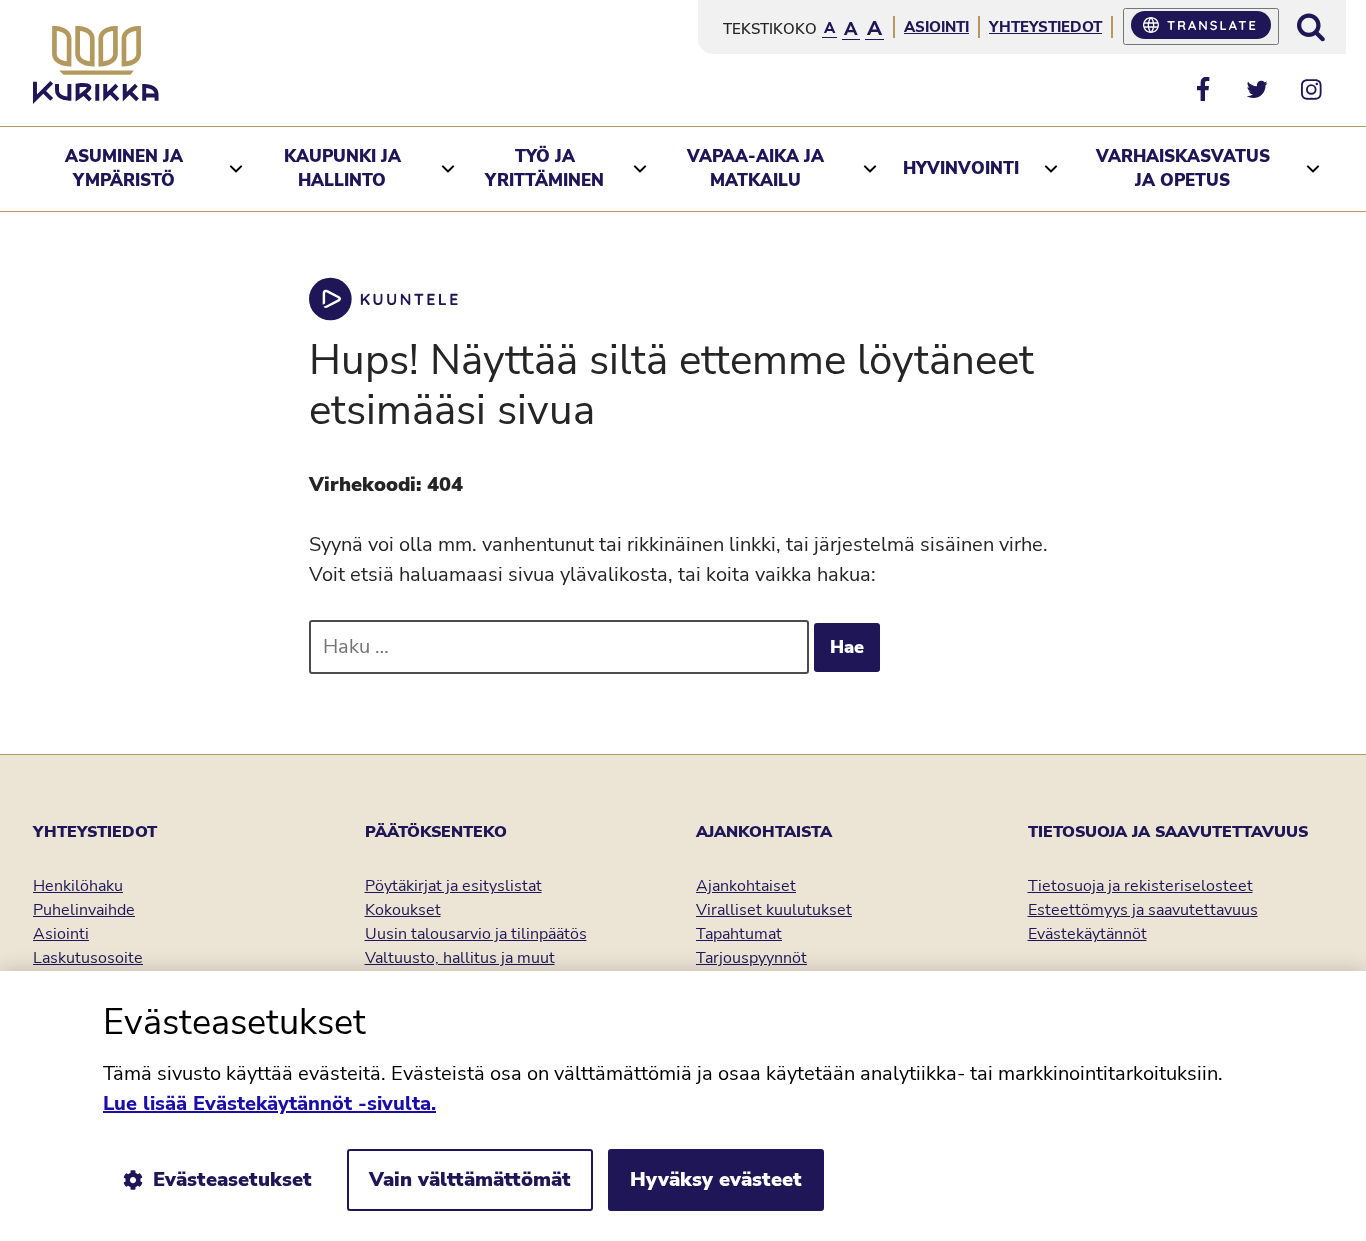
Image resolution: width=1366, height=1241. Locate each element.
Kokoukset (403, 910)
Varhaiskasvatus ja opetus (1183, 168)
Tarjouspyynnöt (751, 958)
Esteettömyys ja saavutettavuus (1143, 910)
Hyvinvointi (961, 168)
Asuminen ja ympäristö (124, 168)
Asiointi (936, 27)
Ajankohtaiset (746, 886)
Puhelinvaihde (84, 910)
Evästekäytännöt (1087, 934)
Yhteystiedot (1045, 27)
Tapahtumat (739, 934)
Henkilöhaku (78, 886)
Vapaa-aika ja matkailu (755, 168)
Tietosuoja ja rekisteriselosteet (1140, 886)
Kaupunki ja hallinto (342, 168)
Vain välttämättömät (470, 1179)
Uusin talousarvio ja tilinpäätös (476, 934)
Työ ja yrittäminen (544, 168)
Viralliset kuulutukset (774, 910)
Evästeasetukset (232, 1179)
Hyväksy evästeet (716, 1179)
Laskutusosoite (88, 958)
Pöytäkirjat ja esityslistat (453, 886)
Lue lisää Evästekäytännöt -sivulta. (269, 1103)
